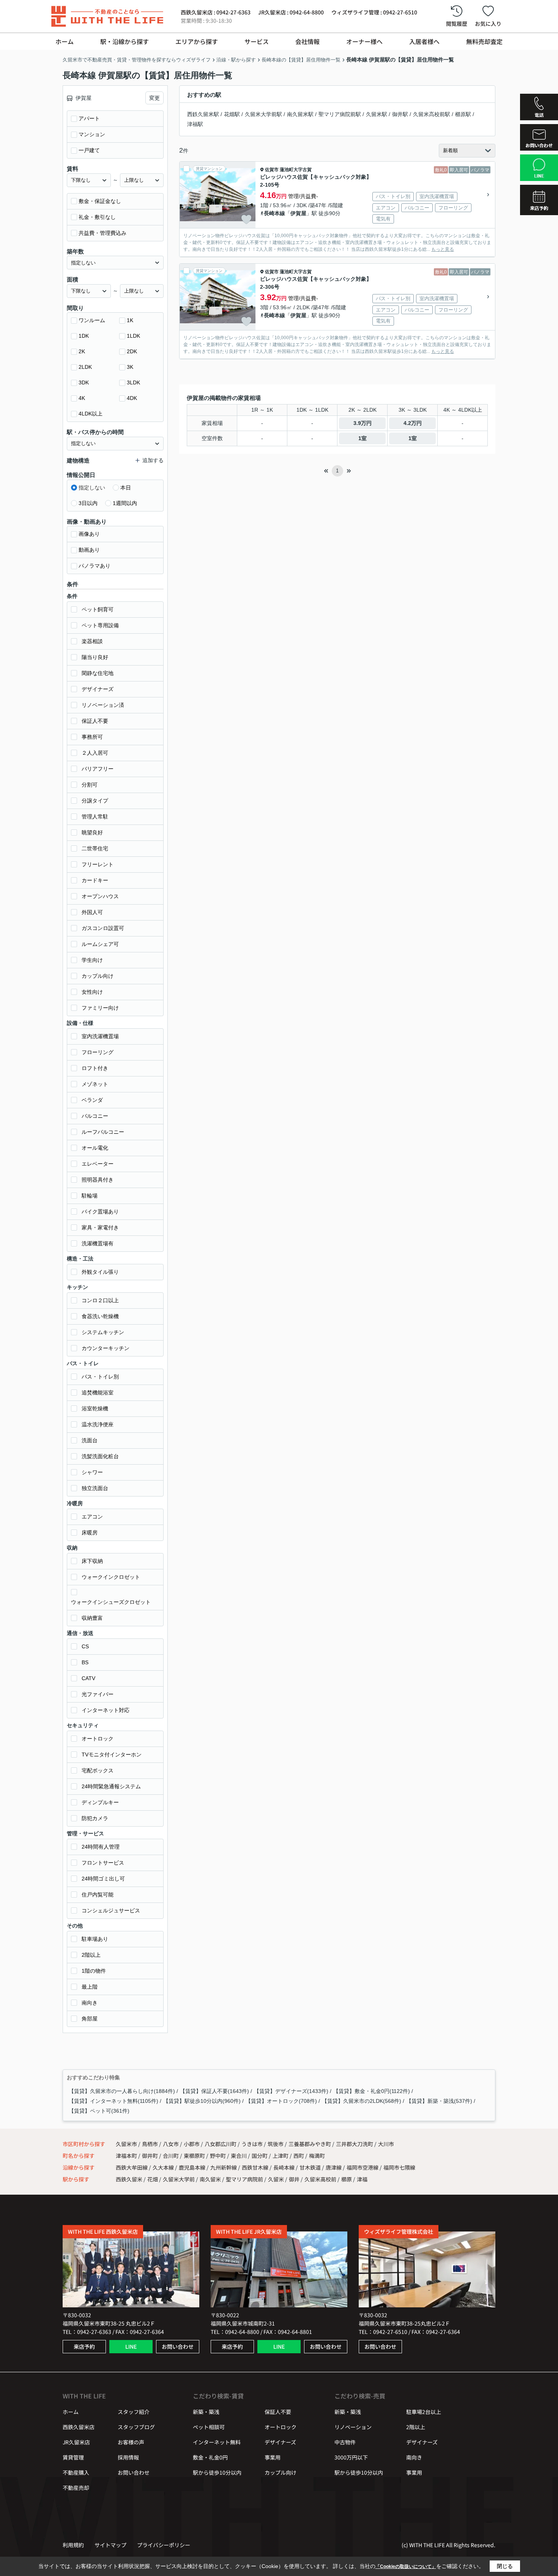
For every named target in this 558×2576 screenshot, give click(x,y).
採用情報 (128, 2457)
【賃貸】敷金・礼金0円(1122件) (372, 2091)
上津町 (281, 2156)
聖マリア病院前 (244, 2179)
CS (85, 1646)
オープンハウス (100, 896)
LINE (131, 2346)
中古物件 (345, 2442)
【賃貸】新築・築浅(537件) (439, 2101)
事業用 (273, 2457)
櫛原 (347, 2179)
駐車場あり (95, 1939)
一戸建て (89, 150)
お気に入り (488, 24)
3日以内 (88, 503)
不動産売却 (76, 2488)
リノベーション (353, 2427)
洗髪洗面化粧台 (100, 1456)
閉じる (505, 2566)
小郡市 (192, 2144)
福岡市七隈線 (399, 2167)
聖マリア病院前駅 (340, 114)
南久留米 (210, 2179)
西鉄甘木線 (256, 2167)
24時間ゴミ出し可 (103, 1879)
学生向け (92, 960)
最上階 (90, 1987)
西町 (299, 2156)
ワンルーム (92, 320)
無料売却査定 (484, 41)
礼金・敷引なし (97, 217)
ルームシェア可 (100, 944)
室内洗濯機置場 (100, 1036)
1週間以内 (125, 503)
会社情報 (307, 41)
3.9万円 (363, 423)
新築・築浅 (206, 2412)
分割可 (90, 785)
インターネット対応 (106, 1710)
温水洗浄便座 (98, 1424)
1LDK (133, 336)
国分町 (260, 2156)
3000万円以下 (351, 2457)
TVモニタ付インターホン (112, 1755)
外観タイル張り (100, 1272)
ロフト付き (95, 1068)
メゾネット (95, 1084)
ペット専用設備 (100, 625)
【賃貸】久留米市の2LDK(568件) (362, 2101)
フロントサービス (103, 1863)
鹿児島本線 (193, 2167)
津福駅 (195, 124)
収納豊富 (92, 1618)
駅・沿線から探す (125, 41)
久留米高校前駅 (432, 114)
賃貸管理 (73, 2457)
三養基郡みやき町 (310, 2144)
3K (130, 367)
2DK (132, 351)
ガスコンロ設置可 (103, 928)
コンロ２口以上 (100, 1300)
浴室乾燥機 (95, 1408)
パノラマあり (95, 566)
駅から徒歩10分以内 (217, 2472)
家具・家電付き (100, 1227)
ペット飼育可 (98, 609)
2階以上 (91, 1955)
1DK (84, 336)
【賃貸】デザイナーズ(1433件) (291, 2091)
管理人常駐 (95, 817)
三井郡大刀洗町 (355, 2144)
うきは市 (252, 2144)
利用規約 (73, 2545)
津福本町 (127, 2156)
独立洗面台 (95, 1488)
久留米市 (126, 2144)
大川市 (386, 2144)
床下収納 (92, 1561)
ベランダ (92, 1100)
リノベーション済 (103, 705)
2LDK (85, 367)
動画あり (89, 550)
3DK (84, 382)
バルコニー (95, 1116)
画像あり (89, 534)
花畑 (153, 2179)
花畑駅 (232, 114)
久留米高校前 (320, 2179)
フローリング (98, 1052)
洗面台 (90, 1440)
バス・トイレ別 (100, 1377)
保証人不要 (95, 721)
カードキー (95, 880)
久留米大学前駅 (263, 114)
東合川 (239, 2156)
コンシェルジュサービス (111, 1910)
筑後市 (276, 2144)
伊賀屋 (298, 213)
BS (85, 1662)
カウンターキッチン (106, 1348)
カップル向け (98, 976)
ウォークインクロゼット (111, 1577)
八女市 (171, 2144)
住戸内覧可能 (98, 1895)
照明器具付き (98, 1180)
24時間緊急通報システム (111, 1786)
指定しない (92, 488)
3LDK (133, 382)
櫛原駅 (463, 114)
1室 (363, 438)
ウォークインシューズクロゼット (111, 1602)
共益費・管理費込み (102, 233)
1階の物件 (94, 1971)
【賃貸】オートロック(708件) (281, 2101)
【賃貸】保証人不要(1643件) (214, 2091)
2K (82, 351)
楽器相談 (92, 641)
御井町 (151, 2156)
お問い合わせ (178, 2346)
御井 (294, 2179)
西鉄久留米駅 (203, 114)
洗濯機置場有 (98, 1243)
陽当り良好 (95, 657)
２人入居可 (95, 753)
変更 (154, 98)
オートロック (98, 1739)
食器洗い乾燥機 (100, 1316)
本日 (126, 488)
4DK (132, 398)
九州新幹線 (224, 2167)
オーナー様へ (364, 41)
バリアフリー (98, 769)
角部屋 (90, 2019)
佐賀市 (272, 170)
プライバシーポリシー (164, 2545)
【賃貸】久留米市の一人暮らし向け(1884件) (122, 2091)
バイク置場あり (100, 1212)
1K (130, 320)
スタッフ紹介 (134, 2412)
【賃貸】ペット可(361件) (99, 2111)
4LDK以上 (91, 414)
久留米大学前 (179, 2179)
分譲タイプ (95, 801)
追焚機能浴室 (98, 1393)
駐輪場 (90, 1196)
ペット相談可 (209, 2427)
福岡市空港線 (363, 2167)
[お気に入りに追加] (246, 219)
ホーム (65, 41)
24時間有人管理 (101, 1847)
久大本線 (164, 2167)
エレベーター (98, 1164)
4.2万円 (413, 423)
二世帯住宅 (95, 848)
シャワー (92, 1472)
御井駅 (400, 114)
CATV (88, 1678)
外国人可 (92, 912)
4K (82, 398)
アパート (89, 118)
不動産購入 (76, 2472)
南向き (90, 2003)
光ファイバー (98, 1694)
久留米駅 (377, 114)
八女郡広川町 (221, 2144)
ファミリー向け (100, 1008)
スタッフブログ (136, 2427)
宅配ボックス (98, 1770)
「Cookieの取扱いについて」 (406, 2567)
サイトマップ (110, 2545)
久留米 (276, 2179)
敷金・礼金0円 (210, 2457)
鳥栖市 (150, 2144)
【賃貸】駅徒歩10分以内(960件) (202, 2101)
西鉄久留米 (129, 2179)
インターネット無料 (217, 2442)
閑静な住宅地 (98, 673)
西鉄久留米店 (79, 2427)
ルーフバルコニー (103, 1132)
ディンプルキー (100, 1802)
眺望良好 (92, 832)
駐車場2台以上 (424, 2412)
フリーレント (98, 864)
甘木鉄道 (311, 2167)
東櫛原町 (195, 2156)
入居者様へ (424, 41)
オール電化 (95, 1148)
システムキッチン (103, 1332)
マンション (92, 134)
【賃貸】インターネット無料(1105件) (113, 2101)
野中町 (218, 2156)
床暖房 (90, 1533)
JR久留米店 (76, 2442)
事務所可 (92, 737)
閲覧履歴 (457, 24)
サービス (257, 41)
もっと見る (443, 249)
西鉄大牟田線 (132, 2167)
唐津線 (334, 2167)
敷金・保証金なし (100, 201)
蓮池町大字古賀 (296, 170)
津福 (362, 2179)
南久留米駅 (300, 114)
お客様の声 (131, 2442)
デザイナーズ (98, 689)
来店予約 (84, 2346)
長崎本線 (274, 213)
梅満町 (317, 2156)
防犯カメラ (95, 1818)
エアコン (92, 1517)
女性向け (92, 992)
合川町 (171, 2156)
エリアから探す (197, 41)
